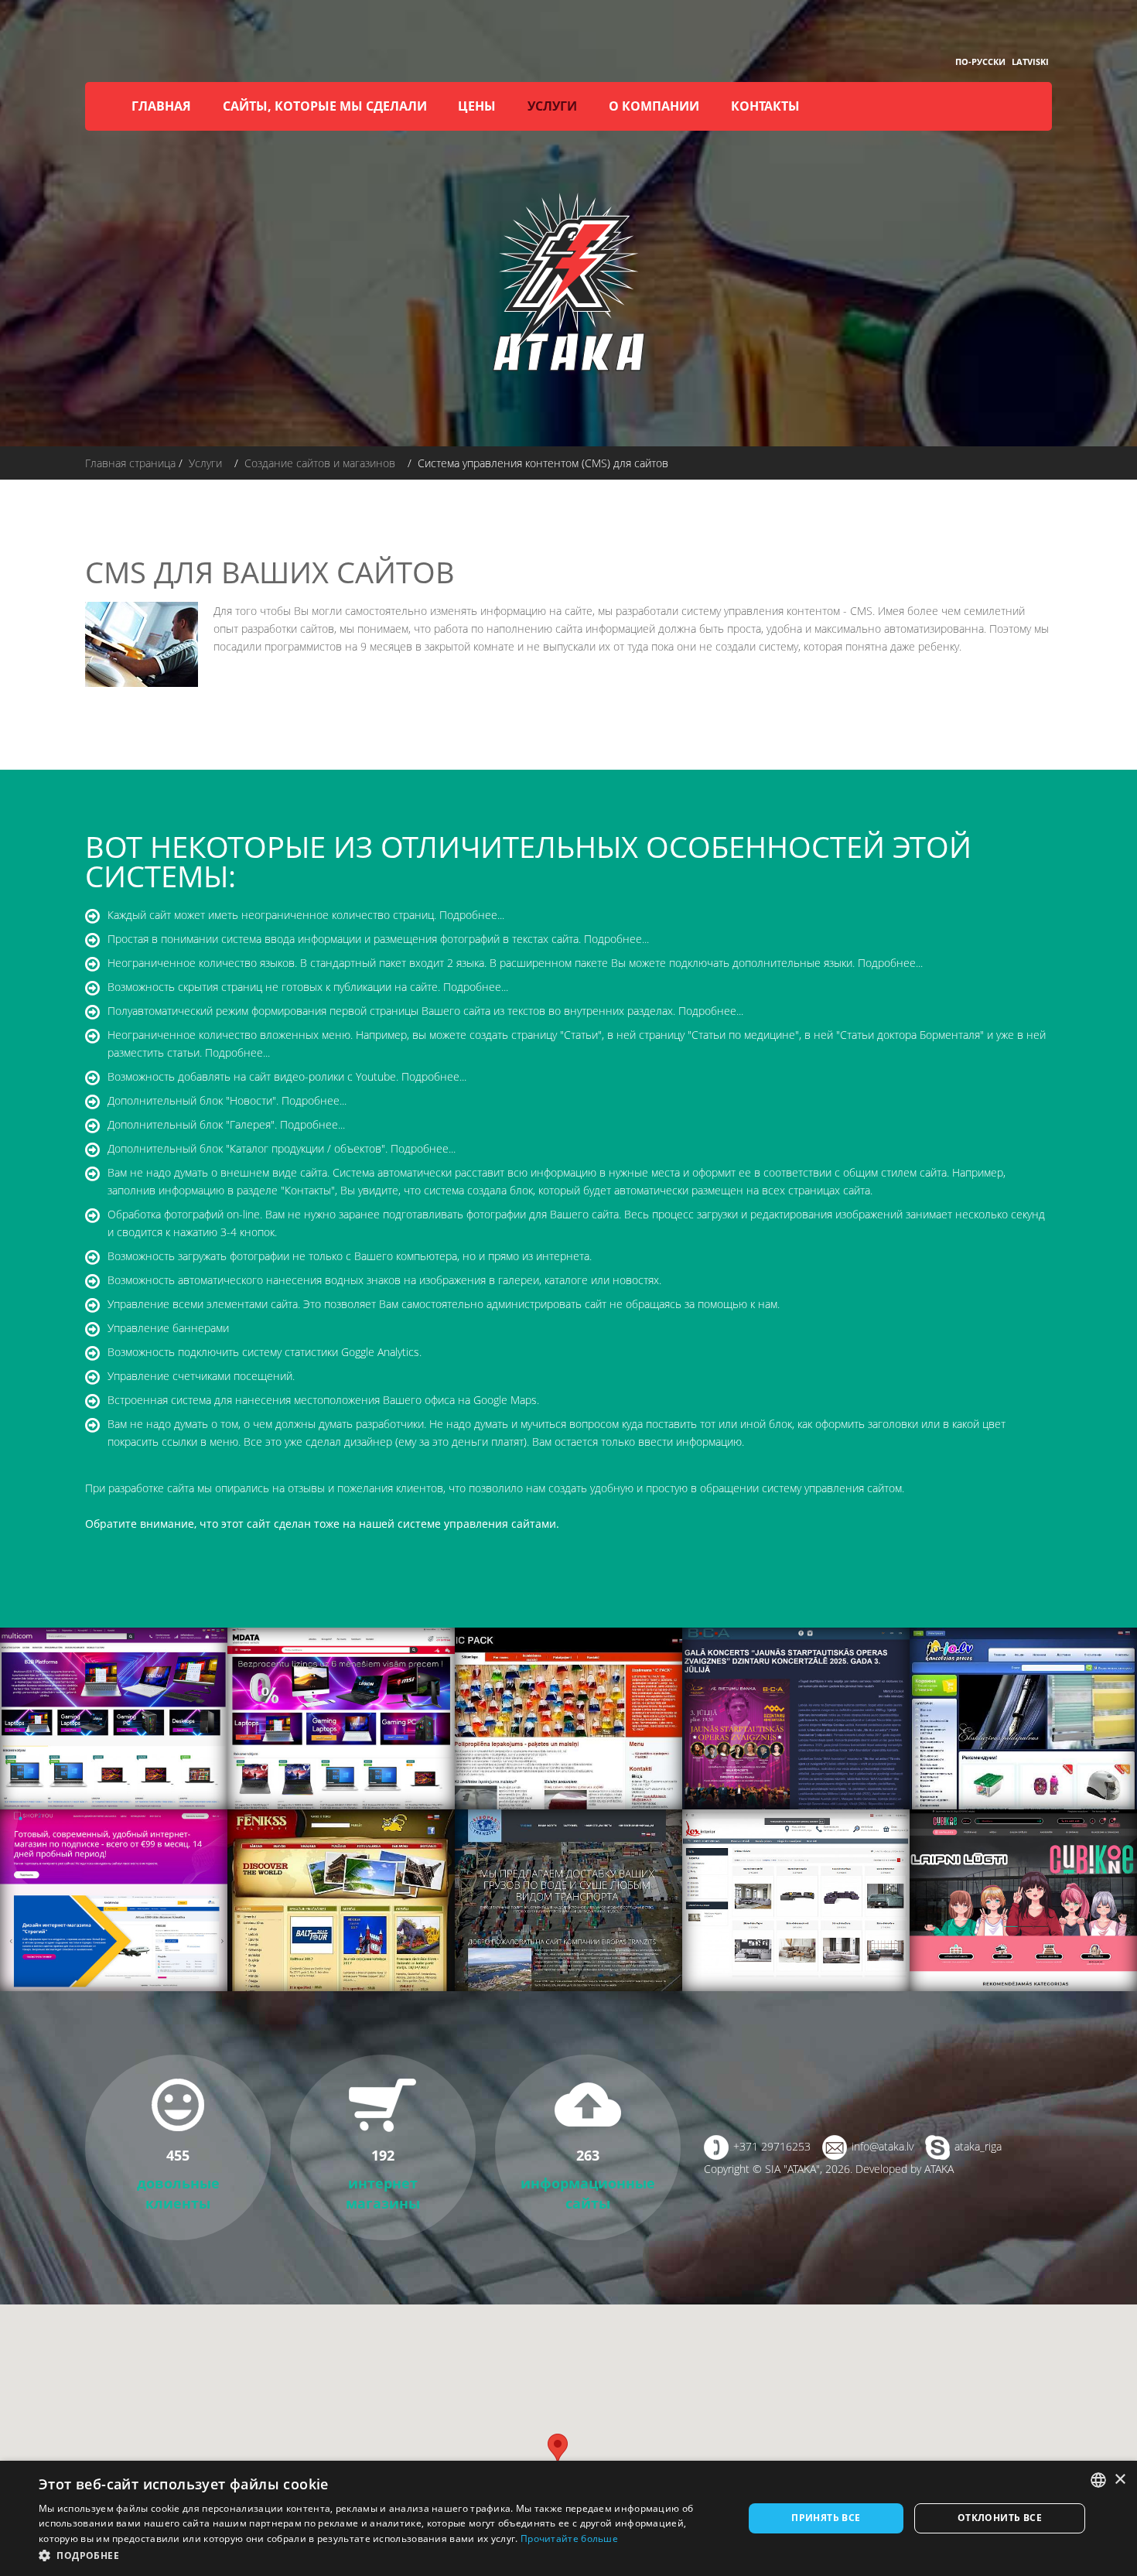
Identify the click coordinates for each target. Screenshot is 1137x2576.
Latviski (1030, 61)
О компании (654, 106)
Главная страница (130, 463)
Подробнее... (472, 915)
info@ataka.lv (883, 2146)
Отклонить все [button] (1000, 2518)
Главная (161, 106)
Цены (477, 106)
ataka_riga (978, 2146)
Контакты (765, 106)
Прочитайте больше (569, 2538)
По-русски (980, 61)
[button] (381, 2556)
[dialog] (568, 2518)
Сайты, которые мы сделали (325, 106)
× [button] (1120, 2480)
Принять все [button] (826, 2518)
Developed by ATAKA (905, 2169)
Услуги (552, 106)
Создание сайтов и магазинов (320, 463)
